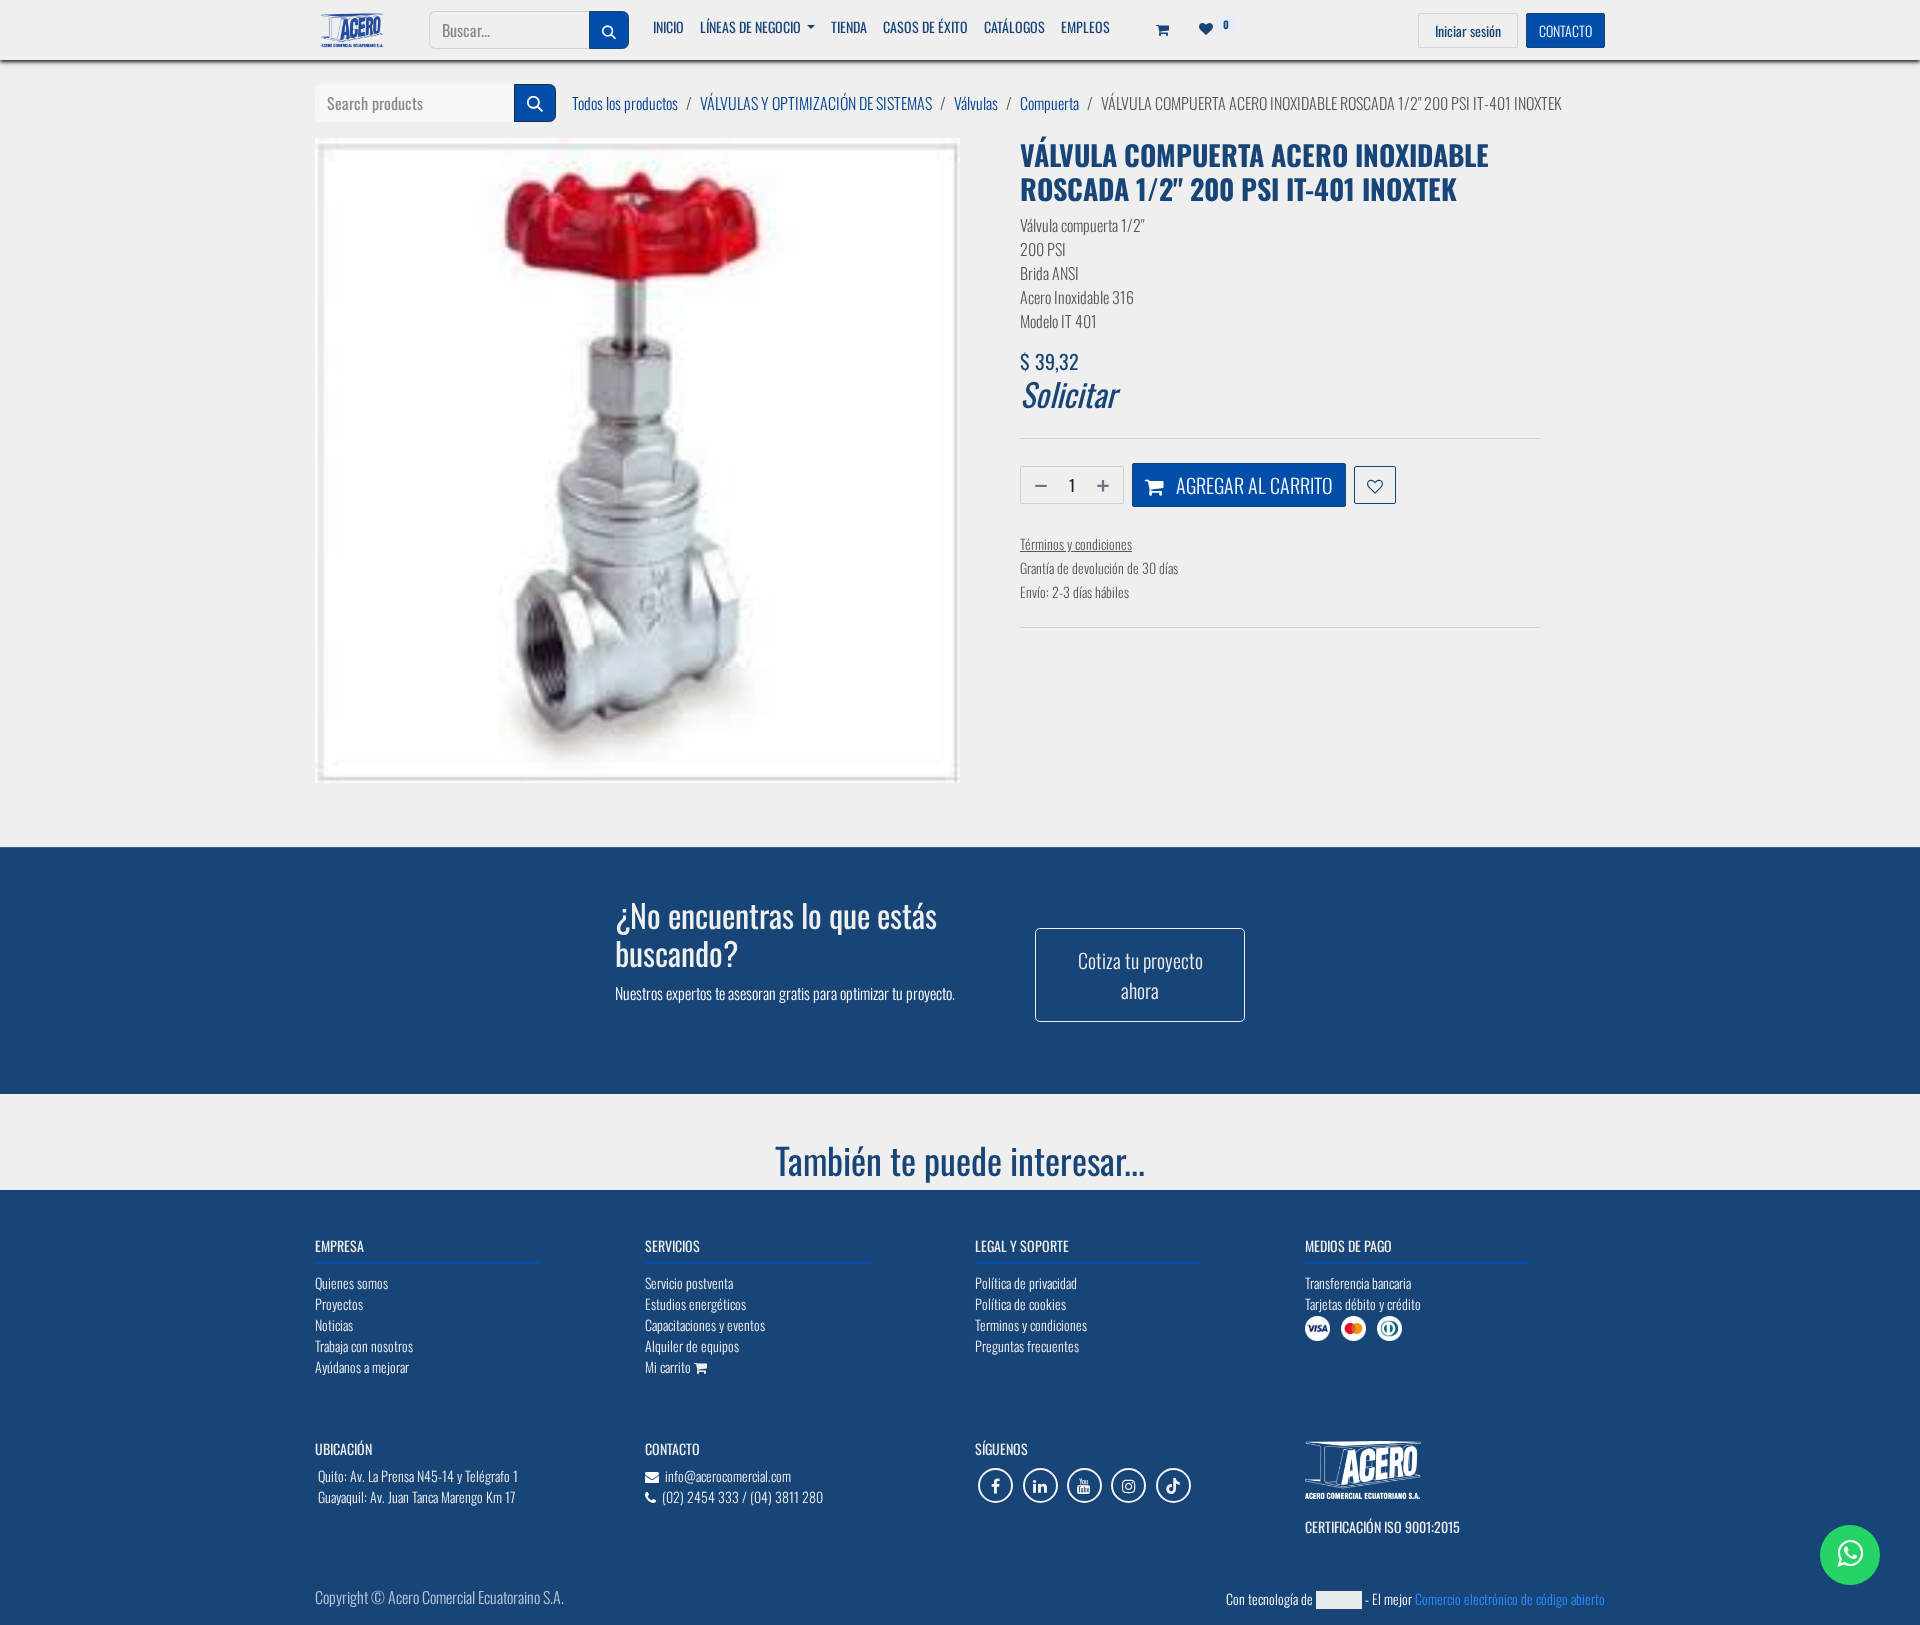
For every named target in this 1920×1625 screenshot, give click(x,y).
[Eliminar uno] (1039, 485)
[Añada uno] (1105, 485)
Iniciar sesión (1468, 30)
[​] (995, 1485)
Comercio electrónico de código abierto (1510, 1598)
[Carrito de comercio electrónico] (1156, 30)
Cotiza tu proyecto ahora (1140, 975)
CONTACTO (1565, 30)
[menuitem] (668, 26)
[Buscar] (609, 30)
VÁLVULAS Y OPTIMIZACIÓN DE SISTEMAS (816, 103)
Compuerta (1049, 103)
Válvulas (976, 103)
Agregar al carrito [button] (1252, 485)
